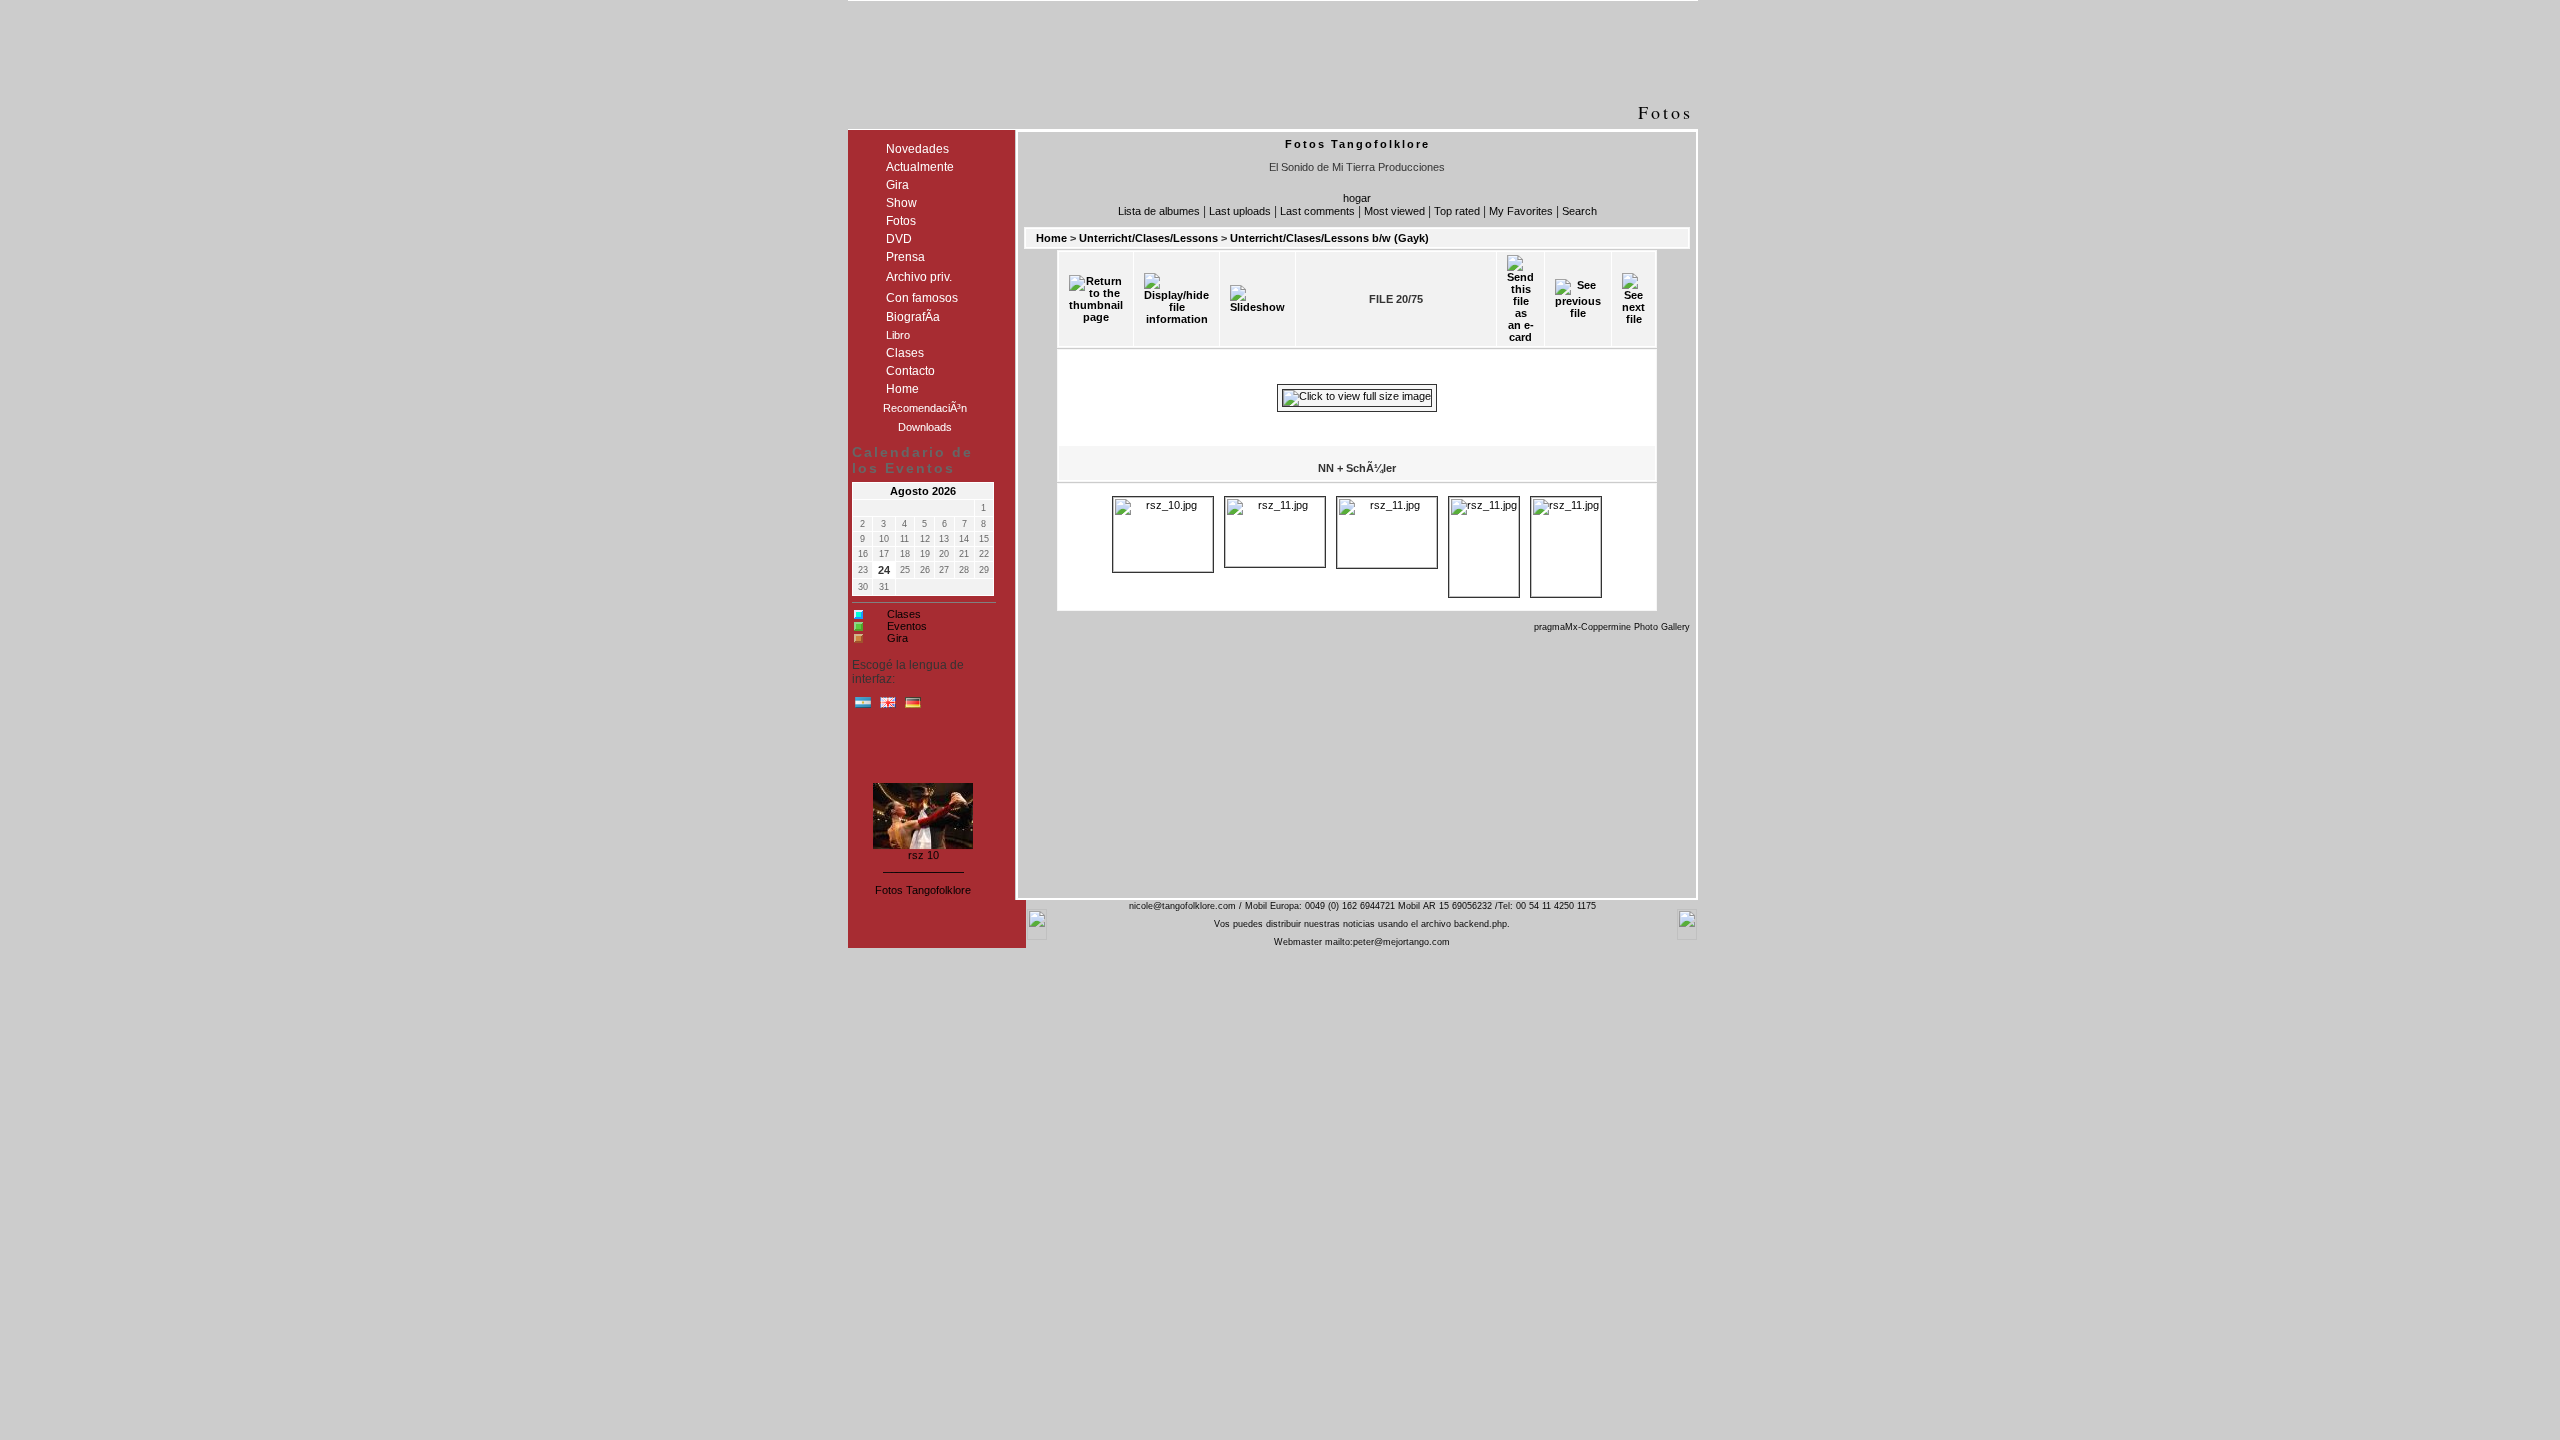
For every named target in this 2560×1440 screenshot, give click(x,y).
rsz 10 (923, 851)
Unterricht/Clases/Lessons (1148, 238)
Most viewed (1394, 211)
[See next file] (1633, 299)
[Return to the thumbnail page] (1096, 299)
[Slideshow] (1257, 299)
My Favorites (1521, 211)
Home (1051, 238)
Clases (904, 614)
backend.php (1480, 924)
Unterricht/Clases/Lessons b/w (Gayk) (1329, 238)
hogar (1357, 198)
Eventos (907, 626)
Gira (897, 638)
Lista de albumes (1159, 211)
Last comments (1317, 211)
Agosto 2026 (923, 491)
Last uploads (1240, 211)
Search (1579, 211)
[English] (888, 707)
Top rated (1457, 211)
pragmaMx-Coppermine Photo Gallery (1612, 627)
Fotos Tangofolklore (923, 890)
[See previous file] (1578, 299)
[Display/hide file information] (1176, 299)
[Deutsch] (913, 707)
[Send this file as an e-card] (1520, 299)
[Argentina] (863, 707)
